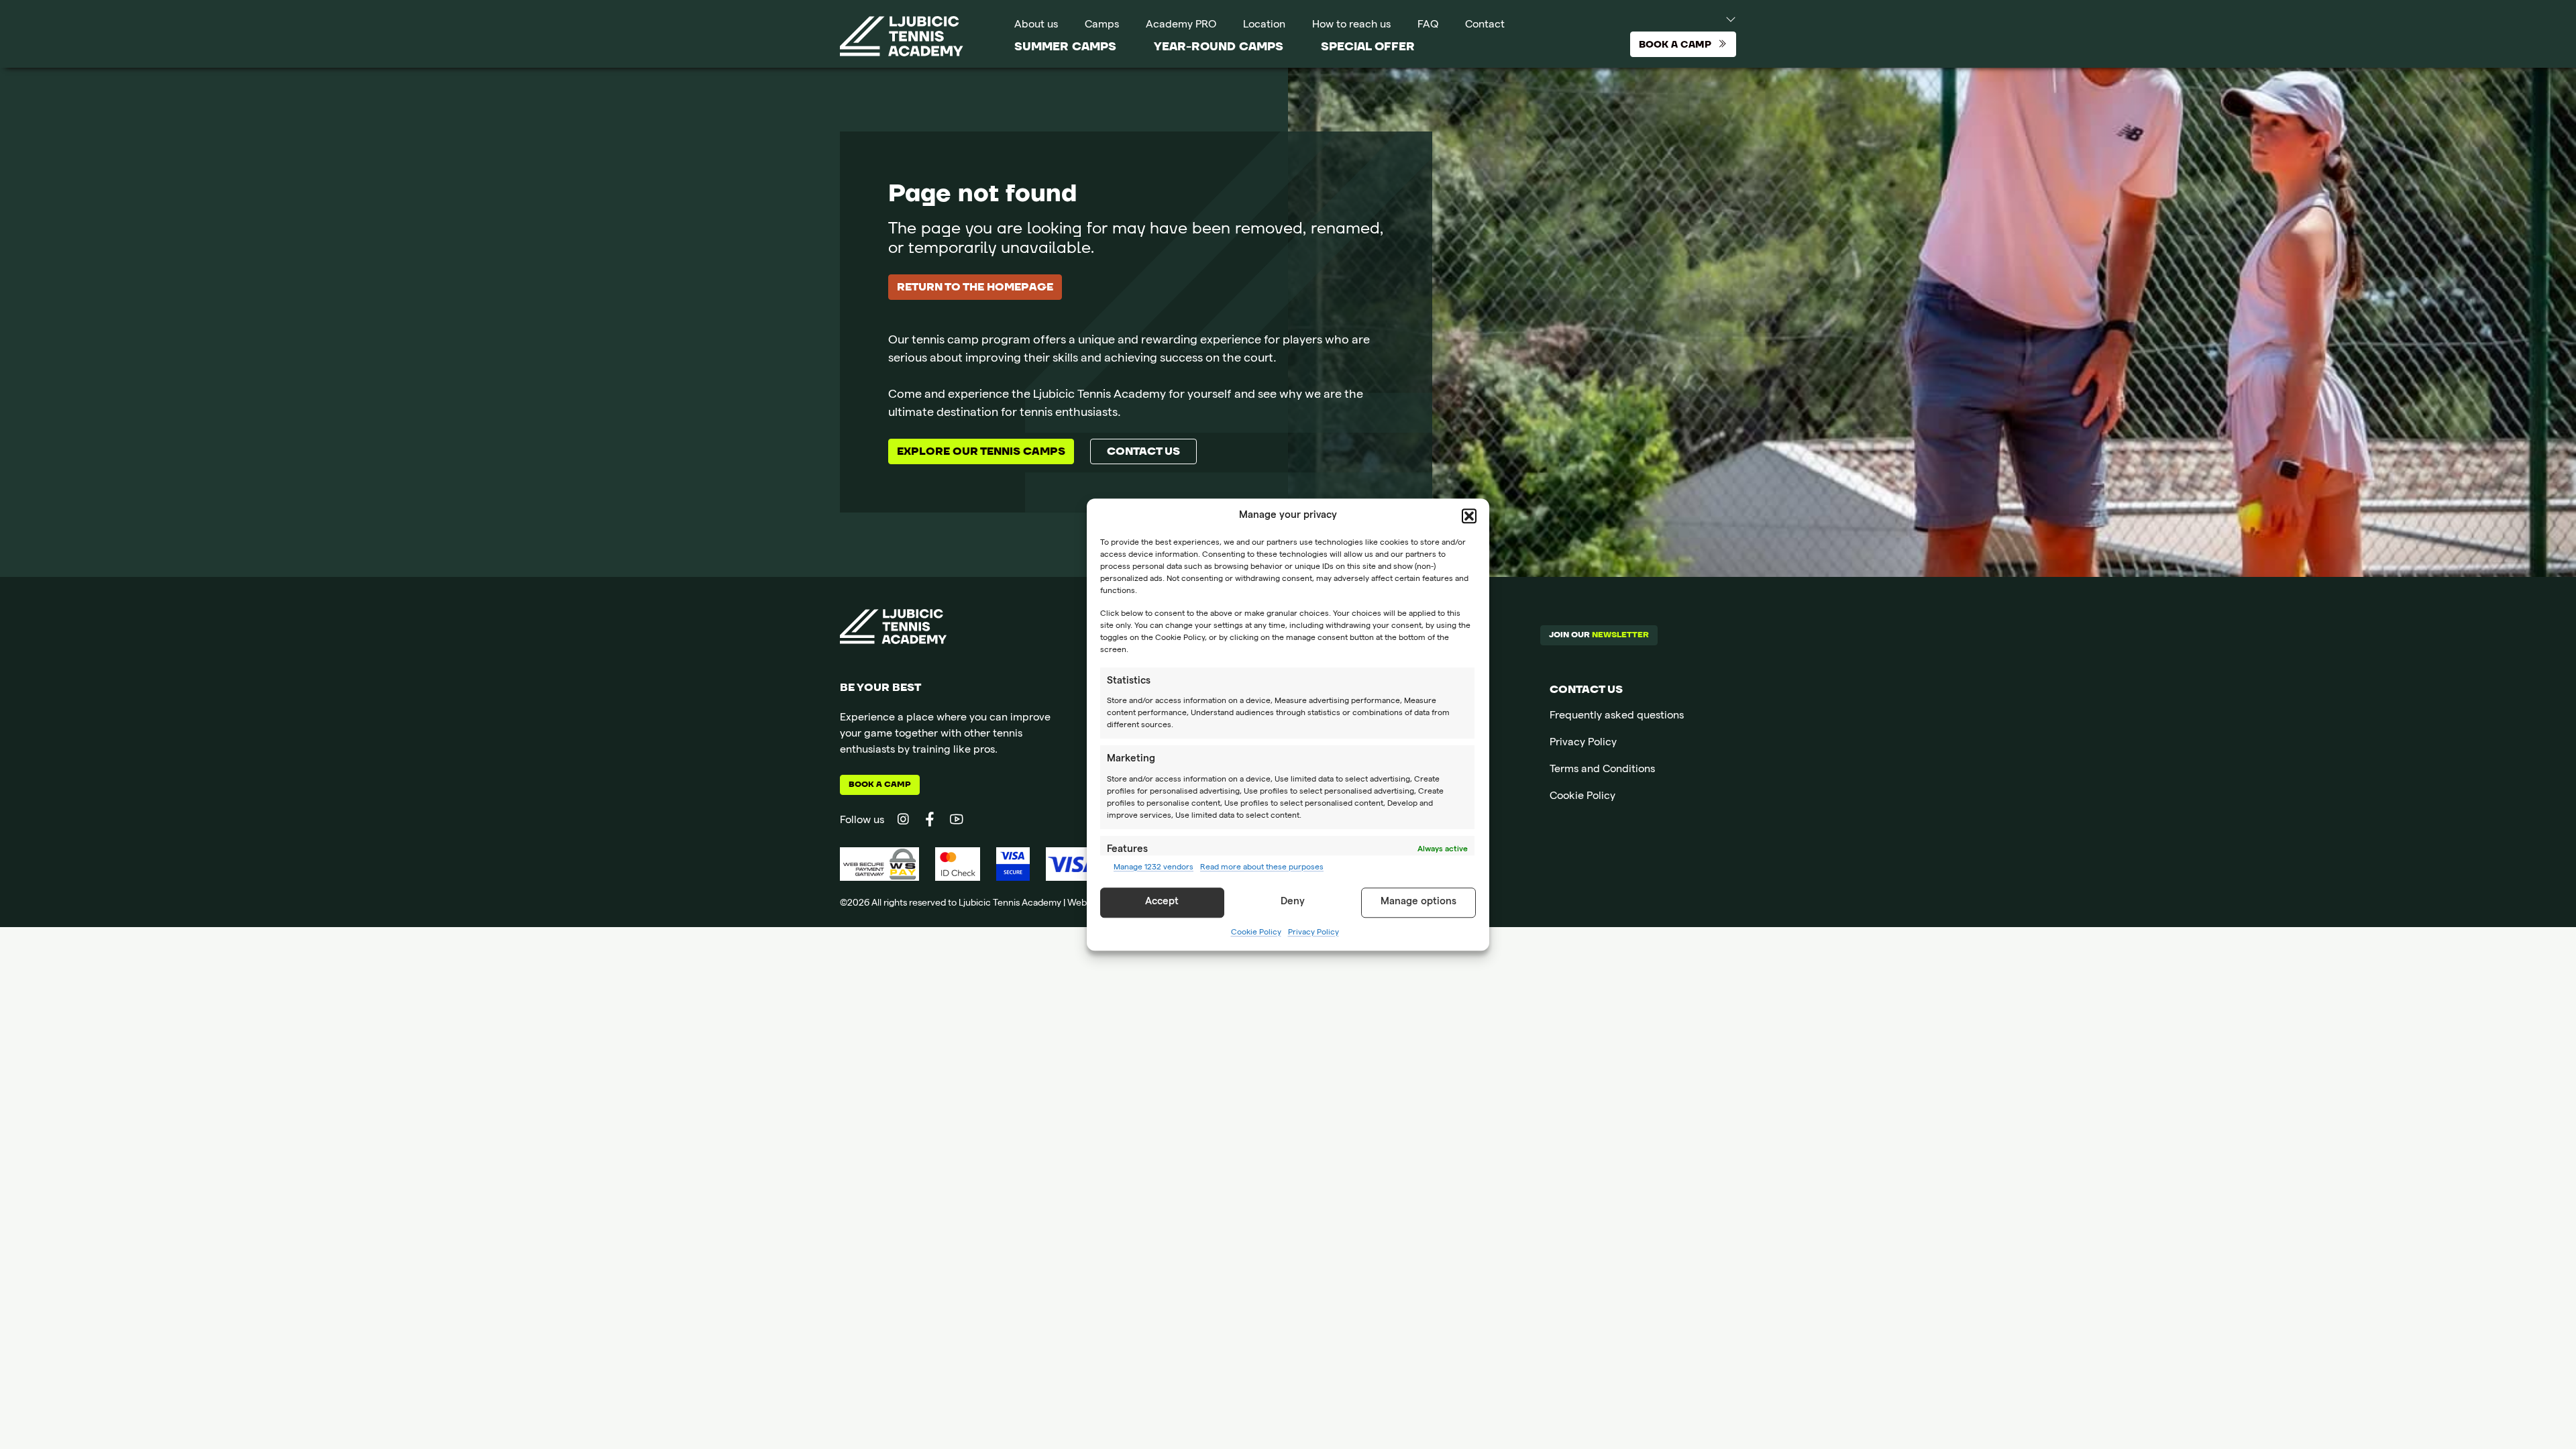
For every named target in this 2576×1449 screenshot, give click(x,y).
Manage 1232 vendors (1153, 868)
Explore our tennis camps (981, 451)
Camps (1102, 25)
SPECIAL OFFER (1368, 47)
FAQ (1428, 25)
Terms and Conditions (1602, 770)
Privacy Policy (1313, 933)
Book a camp (880, 785)
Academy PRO (1181, 25)
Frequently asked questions (1617, 716)
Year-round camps (1219, 47)
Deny (1293, 902)
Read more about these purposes (1262, 868)
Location (1264, 25)
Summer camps (1065, 47)
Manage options (1418, 902)
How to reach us (1351, 25)
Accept (1162, 902)
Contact (1485, 25)
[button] (1469, 517)
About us (1036, 25)
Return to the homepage (975, 287)
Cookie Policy (1256, 933)
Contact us (1143, 451)
